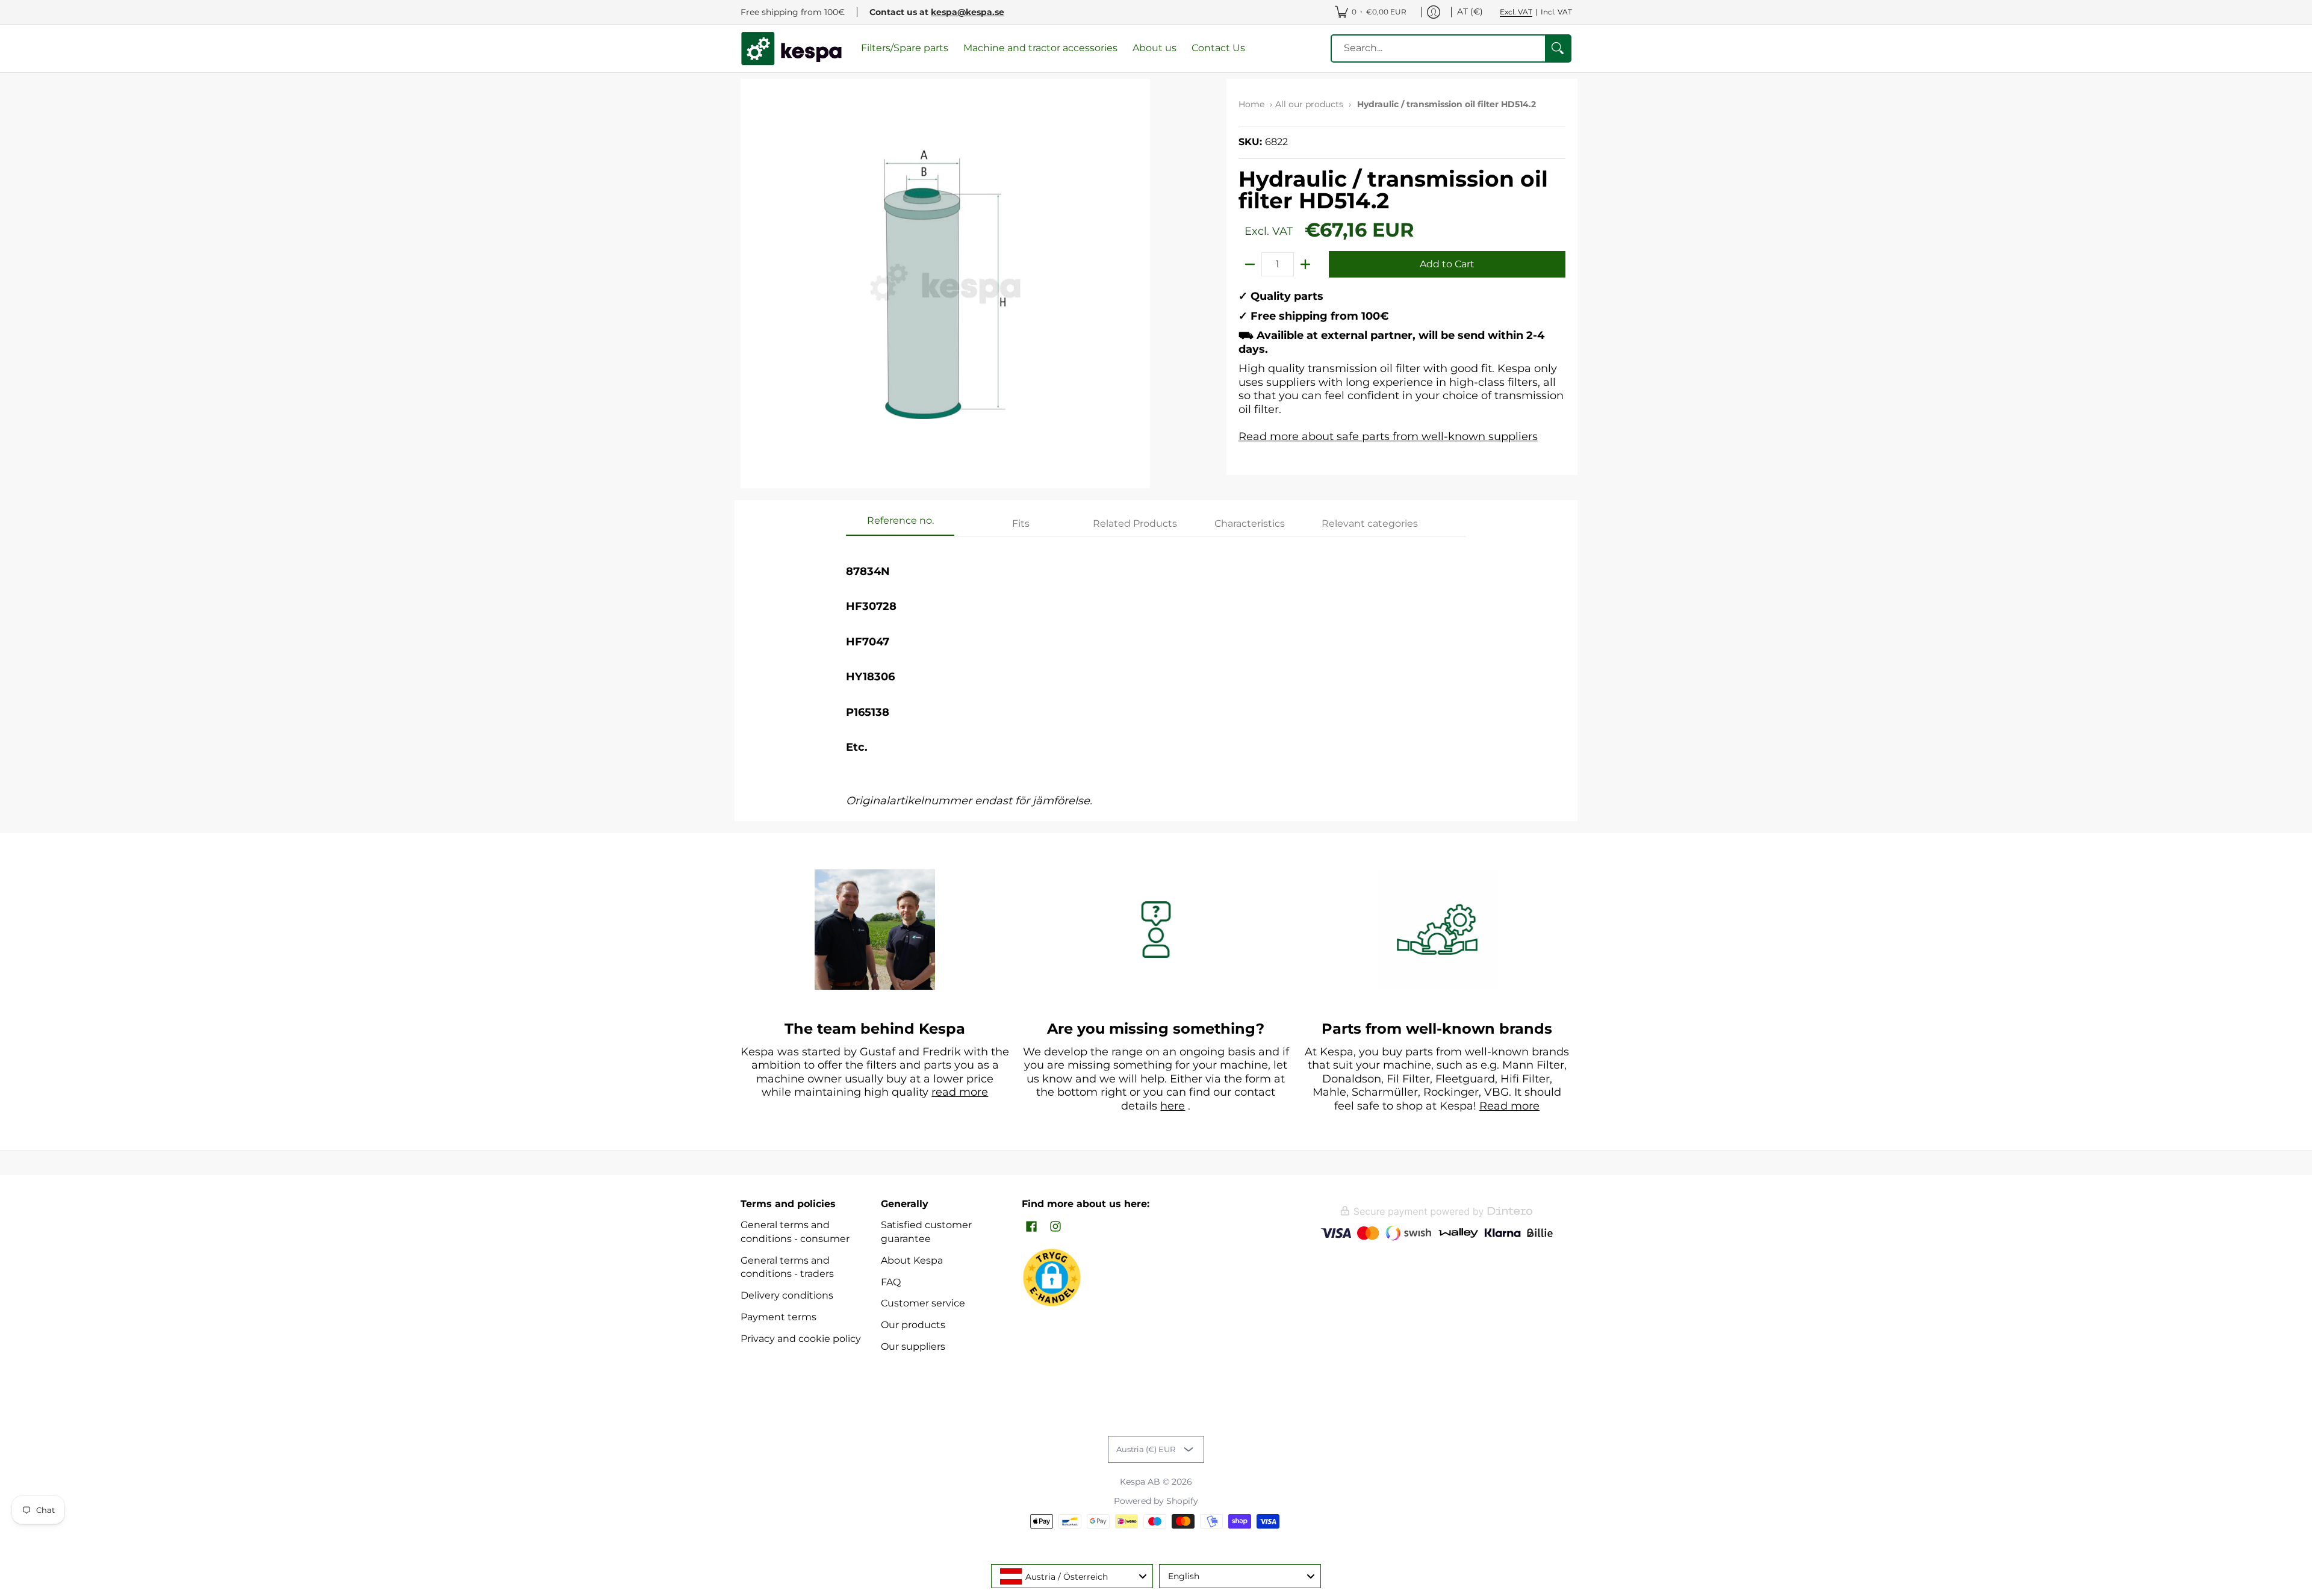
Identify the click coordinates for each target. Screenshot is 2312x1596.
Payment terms (778, 1317)
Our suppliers (913, 1346)
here (1173, 1106)
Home (1251, 104)
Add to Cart (1447, 264)
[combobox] (1072, 1576)
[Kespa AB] (792, 48)
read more (960, 1092)
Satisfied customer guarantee (926, 1232)
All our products (1309, 104)
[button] (1031, 1227)
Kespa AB (1140, 1482)
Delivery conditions (787, 1295)
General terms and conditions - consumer (795, 1232)
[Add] (1305, 264)
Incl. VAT (1556, 12)
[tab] (900, 524)
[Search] (1558, 48)
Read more (1509, 1106)
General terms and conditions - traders (787, 1267)
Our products (913, 1325)
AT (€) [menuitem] (1470, 11)
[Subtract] (1250, 264)
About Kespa (912, 1260)
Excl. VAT (1516, 12)
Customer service (923, 1303)
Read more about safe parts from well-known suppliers (1388, 436)
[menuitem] (1371, 12)
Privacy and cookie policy (801, 1339)
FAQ (891, 1282)
